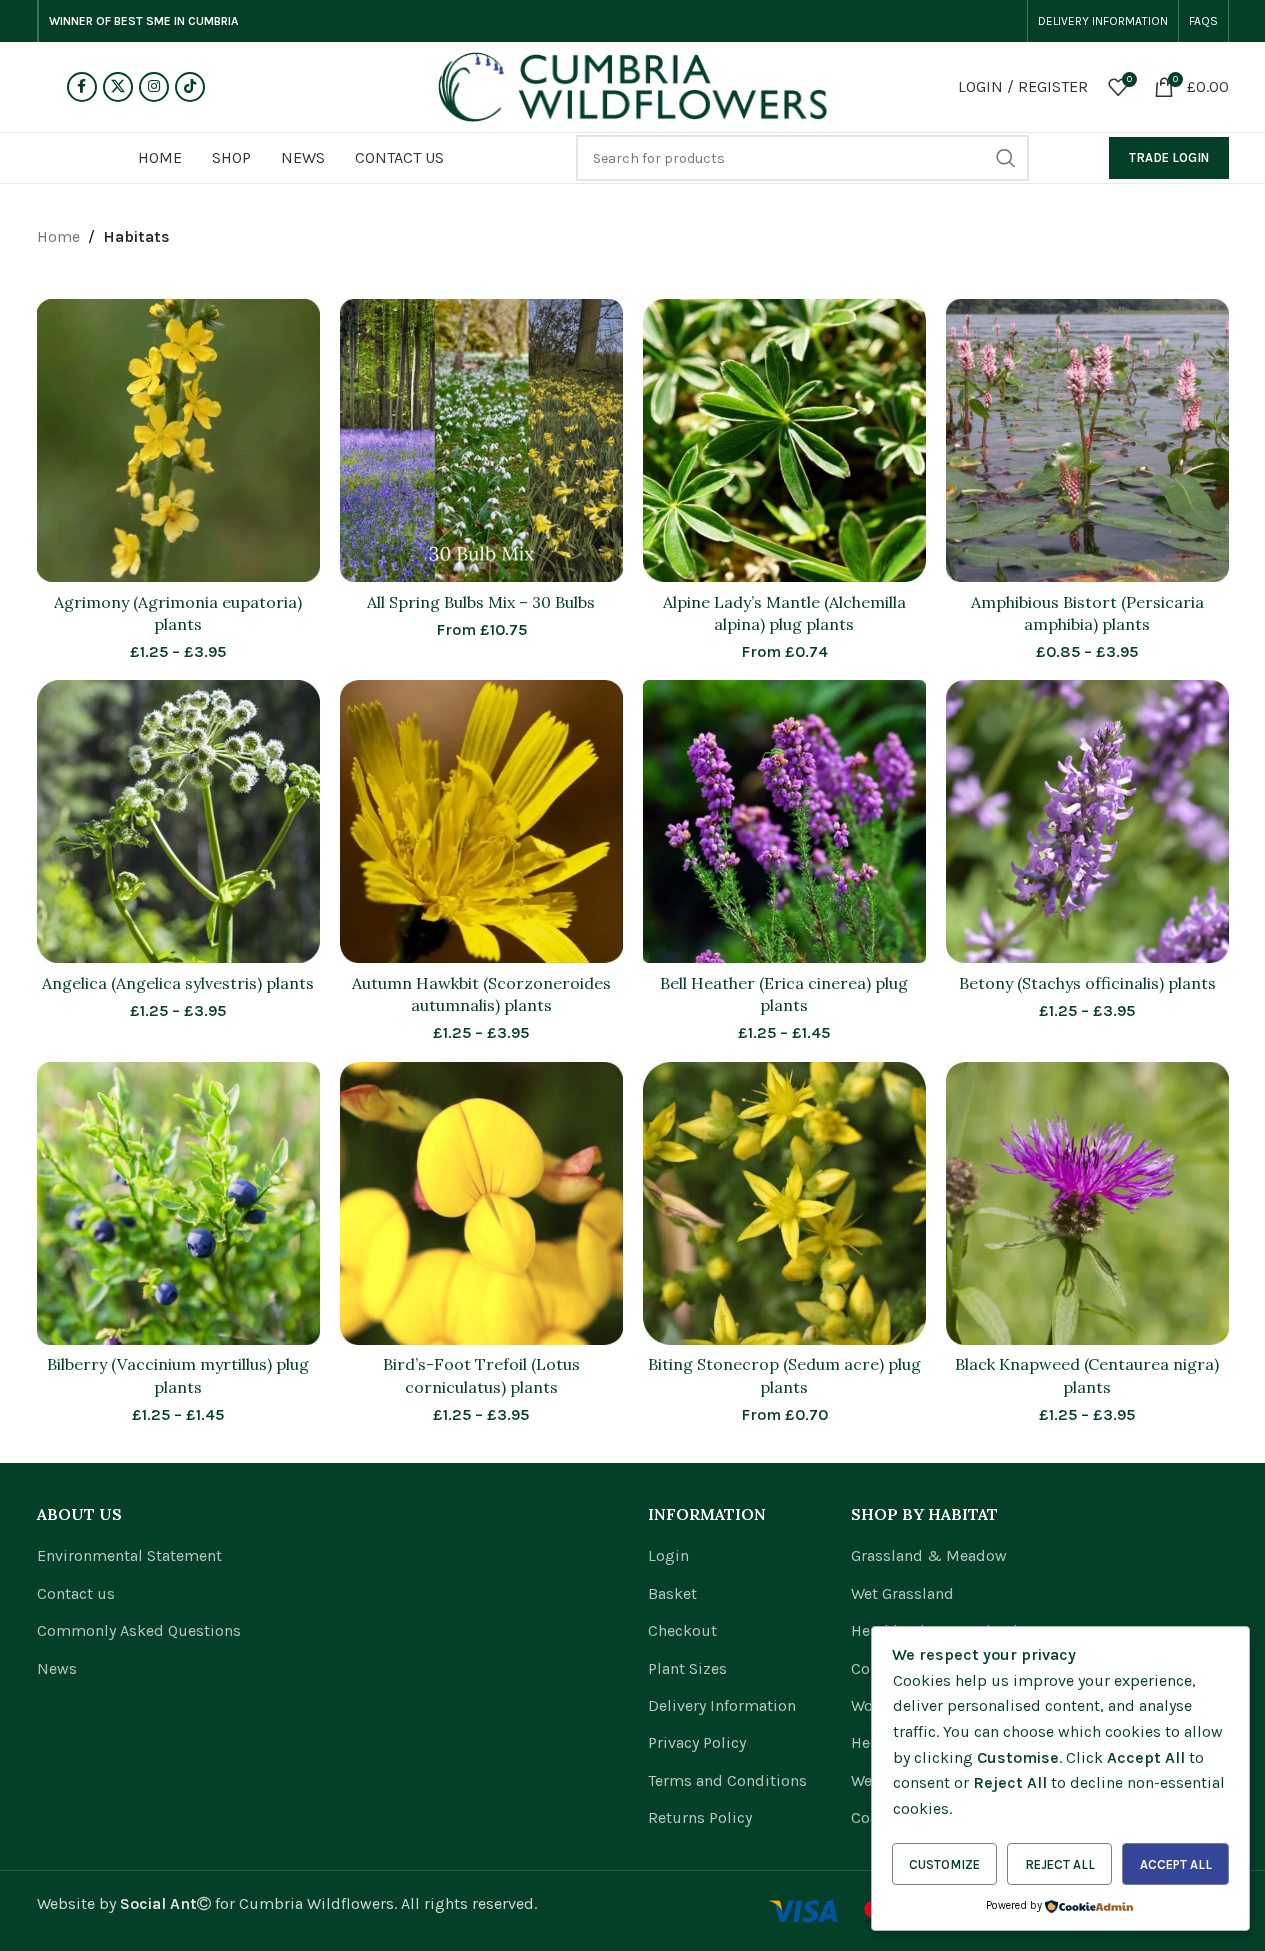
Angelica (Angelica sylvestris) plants (178, 983)
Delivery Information (722, 1705)
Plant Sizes (687, 1668)
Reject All (1060, 1864)
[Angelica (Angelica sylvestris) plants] (178, 821)
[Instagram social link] (154, 87)
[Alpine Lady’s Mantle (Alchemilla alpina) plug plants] (784, 440)
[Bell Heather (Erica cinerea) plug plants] (784, 821)
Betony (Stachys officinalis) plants (1087, 983)
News (57, 1668)
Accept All (1176, 1864)
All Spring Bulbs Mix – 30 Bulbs (481, 602)
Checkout (682, 1630)
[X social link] (118, 87)
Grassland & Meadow (929, 1555)
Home (58, 236)
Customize (944, 1864)
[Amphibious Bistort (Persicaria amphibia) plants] (1087, 440)
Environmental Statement (129, 1555)
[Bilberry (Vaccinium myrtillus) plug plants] (178, 1203)
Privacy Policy (697, 1742)
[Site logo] (633, 85)
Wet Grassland (902, 1593)
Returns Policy (700, 1817)
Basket (672, 1593)
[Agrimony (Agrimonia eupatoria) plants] (178, 440)
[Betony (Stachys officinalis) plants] (1087, 821)
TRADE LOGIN (1169, 157)
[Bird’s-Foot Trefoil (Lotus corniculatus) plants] (481, 1203)
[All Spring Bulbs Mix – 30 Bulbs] (481, 440)
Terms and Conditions (727, 1780)
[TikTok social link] (190, 87)
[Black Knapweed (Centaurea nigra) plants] (1087, 1203)
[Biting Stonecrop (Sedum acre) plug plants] (784, 1203)
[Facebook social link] (82, 87)
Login (668, 1555)
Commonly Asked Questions (139, 1630)
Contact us (76, 1593)
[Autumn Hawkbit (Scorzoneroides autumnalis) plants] (481, 821)
